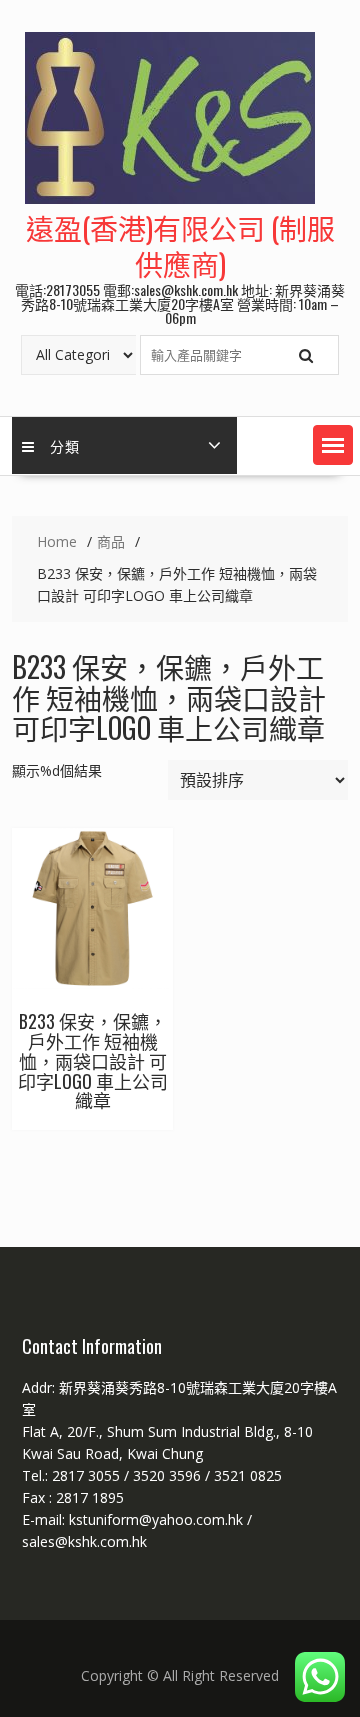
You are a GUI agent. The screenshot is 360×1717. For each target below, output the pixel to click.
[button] (333, 445)
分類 (65, 445)
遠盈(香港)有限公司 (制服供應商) (180, 245)
